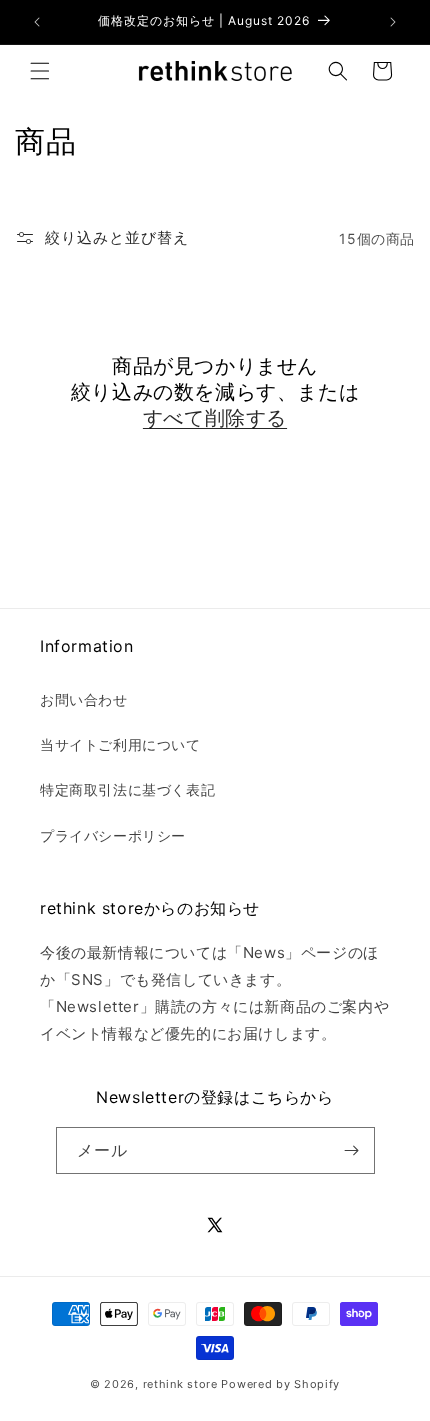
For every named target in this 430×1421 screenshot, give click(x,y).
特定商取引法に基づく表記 (127, 789)
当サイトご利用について (120, 744)
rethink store (180, 1384)
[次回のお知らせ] (393, 22)
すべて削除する (215, 418)
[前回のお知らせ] (37, 22)
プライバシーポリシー (113, 835)
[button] (40, 71)
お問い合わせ (84, 699)
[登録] (352, 1150)
